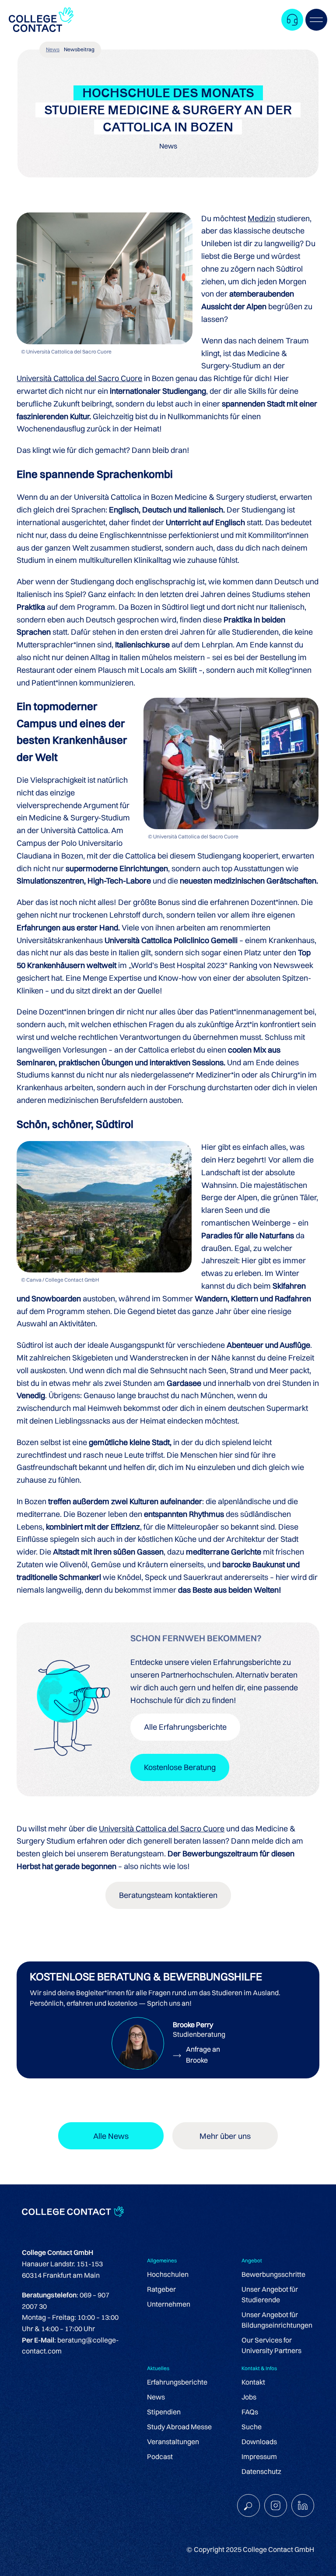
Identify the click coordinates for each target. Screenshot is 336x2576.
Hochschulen (168, 2274)
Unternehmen (169, 2304)
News (53, 49)
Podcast (160, 2456)
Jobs (249, 2397)
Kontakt (253, 2382)
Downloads (259, 2442)
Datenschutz (261, 2471)
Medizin (261, 218)
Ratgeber (161, 2289)
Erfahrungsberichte (177, 2382)
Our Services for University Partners (271, 2345)
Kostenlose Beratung (180, 1767)
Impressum (259, 2456)
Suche (252, 2427)
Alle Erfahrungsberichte (185, 1727)
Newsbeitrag (79, 49)
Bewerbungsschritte (273, 2274)
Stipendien (164, 2412)
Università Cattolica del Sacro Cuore (79, 378)
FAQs (250, 2412)
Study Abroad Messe (179, 2427)
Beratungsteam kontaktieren (168, 1895)
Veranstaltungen (173, 2442)
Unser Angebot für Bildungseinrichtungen (277, 2320)
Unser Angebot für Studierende (270, 2294)
